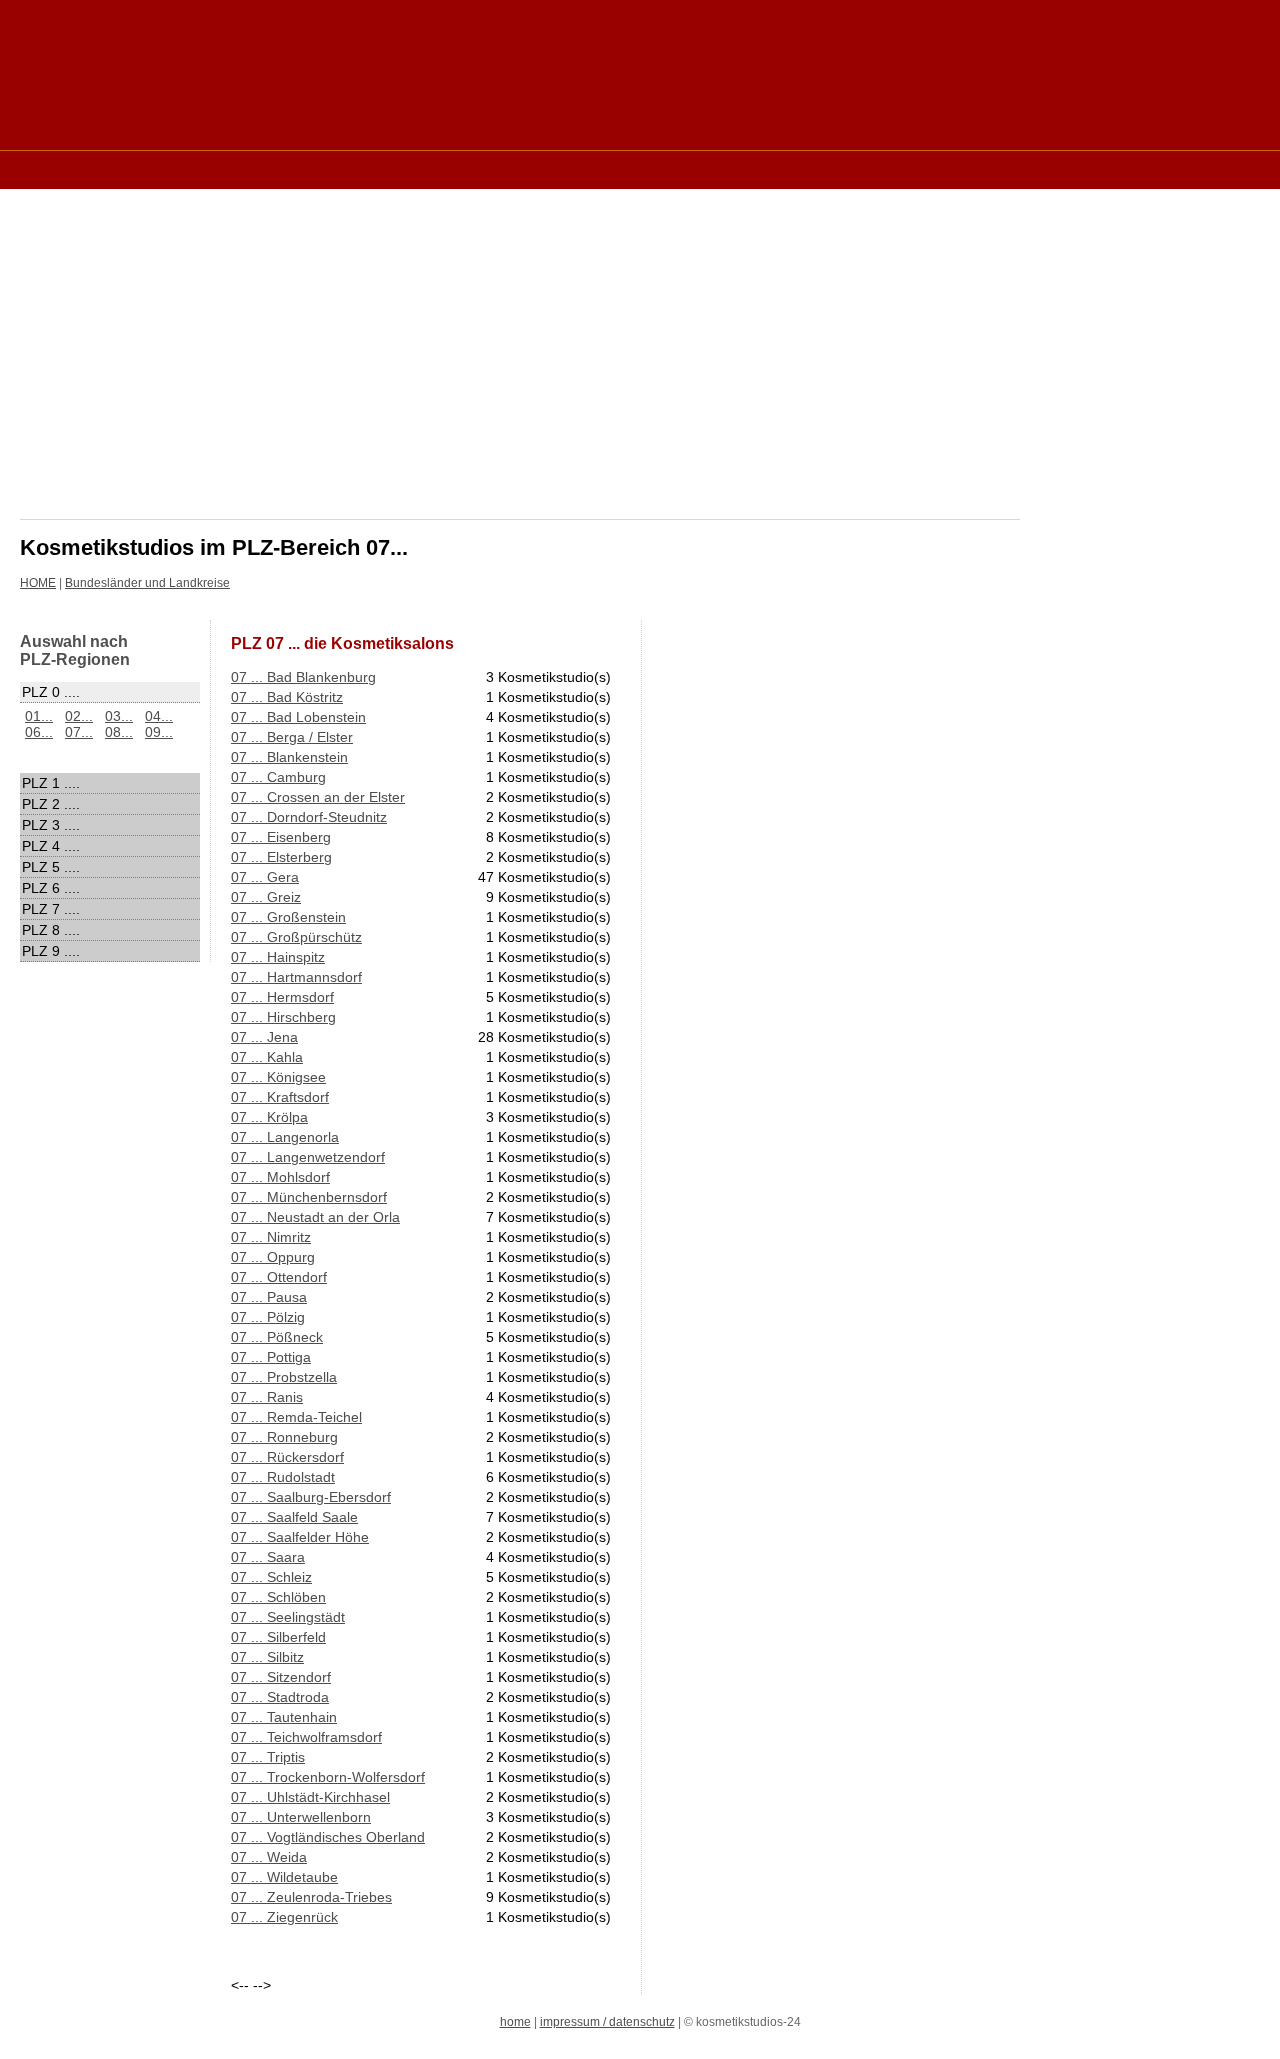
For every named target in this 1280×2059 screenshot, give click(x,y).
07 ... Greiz (266, 897)
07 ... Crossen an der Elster (318, 797)
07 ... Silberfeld (278, 1637)
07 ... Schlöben (278, 1597)
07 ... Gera (265, 877)
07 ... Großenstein (288, 917)
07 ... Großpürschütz (296, 937)
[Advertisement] (384, 168)
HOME (38, 583)
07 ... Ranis (267, 1397)
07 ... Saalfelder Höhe (300, 1537)
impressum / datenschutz (607, 2022)
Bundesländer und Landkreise (147, 583)
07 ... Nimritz (271, 1237)
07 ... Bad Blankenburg (303, 677)
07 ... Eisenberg (281, 837)
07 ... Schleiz (271, 1577)
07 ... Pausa (269, 1297)
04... (159, 716)
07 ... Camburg (278, 777)
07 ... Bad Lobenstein (298, 717)
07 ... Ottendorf (279, 1277)
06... (39, 732)
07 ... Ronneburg (284, 1437)
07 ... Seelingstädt (288, 1617)
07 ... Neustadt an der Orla (315, 1217)
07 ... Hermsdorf (282, 997)
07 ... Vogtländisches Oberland (328, 1837)
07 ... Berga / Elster (292, 737)
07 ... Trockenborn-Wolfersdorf (328, 1777)
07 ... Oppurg (273, 1257)
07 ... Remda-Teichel (296, 1417)
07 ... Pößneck (277, 1337)
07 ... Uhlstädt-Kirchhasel (310, 1797)
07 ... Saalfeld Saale (294, 1517)
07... (79, 732)
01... (39, 716)
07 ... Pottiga (271, 1357)
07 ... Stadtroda (280, 1697)
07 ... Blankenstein (289, 757)
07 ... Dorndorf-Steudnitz (309, 817)
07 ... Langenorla (285, 1137)
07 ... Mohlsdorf (280, 1177)
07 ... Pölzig (268, 1317)
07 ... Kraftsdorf (280, 1097)
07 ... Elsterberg (281, 857)
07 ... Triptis (268, 1757)
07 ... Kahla (267, 1057)
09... (159, 732)
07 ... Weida (269, 1857)
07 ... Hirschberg (283, 1017)
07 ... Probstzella (284, 1377)
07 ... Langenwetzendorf (308, 1157)
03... (119, 716)
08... (119, 732)
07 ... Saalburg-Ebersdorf (311, 1497)
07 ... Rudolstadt (283, 1477)
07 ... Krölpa (269, 1117)
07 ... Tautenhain (284, 1717)
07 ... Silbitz (267, 1657)
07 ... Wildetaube (284, 1877)
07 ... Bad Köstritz (287, 697)
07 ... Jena (264, 1037)
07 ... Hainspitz (278, 957)
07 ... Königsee (278, 1077)
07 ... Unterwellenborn (301, 1817)
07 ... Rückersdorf (287, 1457)
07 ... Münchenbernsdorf (309, 1197)
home (515, 2022)
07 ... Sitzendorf (281, 1677)
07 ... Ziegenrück (284, 1917)
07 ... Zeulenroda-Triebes (311, 1897)
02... (79, 716)
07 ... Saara (268, 1557)
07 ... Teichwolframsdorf (306, 1737)
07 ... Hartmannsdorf (296, 977)
